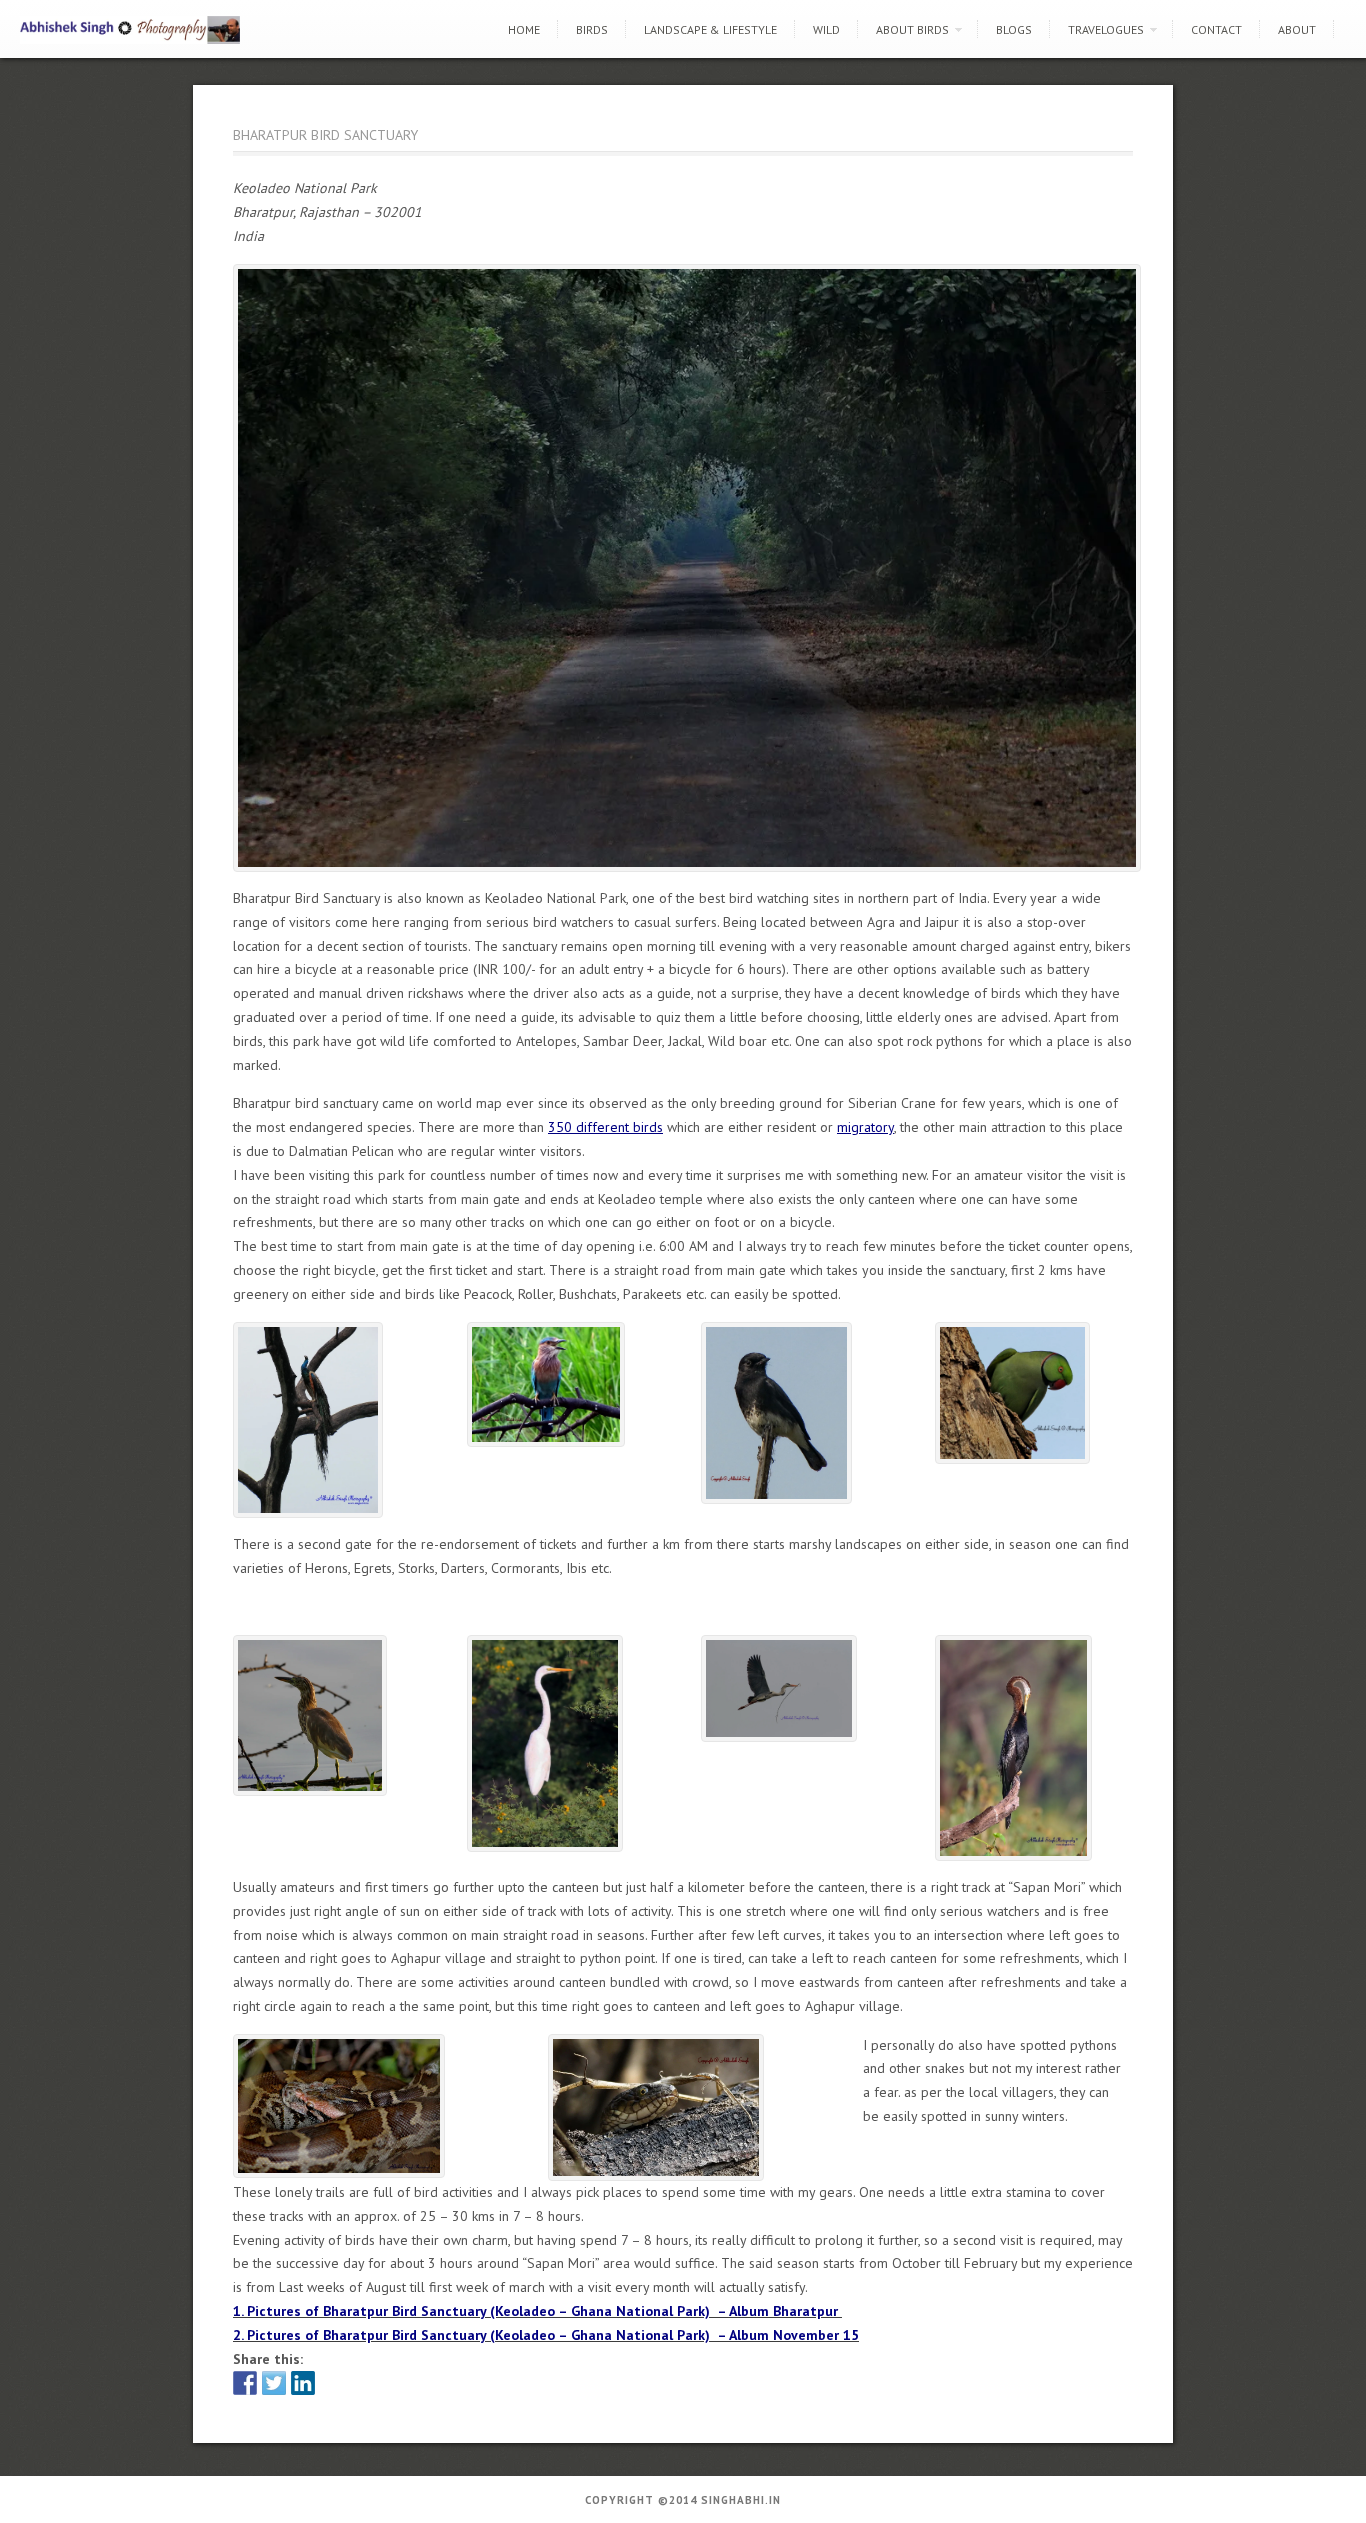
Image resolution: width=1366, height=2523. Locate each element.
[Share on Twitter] (274, 2383)
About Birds (912, 29)
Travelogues (1106, 29)
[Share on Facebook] (245, 2383)
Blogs (1014, 29)
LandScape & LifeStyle (710, 29)
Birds (592, 29)
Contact (1216, 29)
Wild (826, 29)
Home (524, 29)
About (1297, 29)
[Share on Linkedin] (303, 2383)
